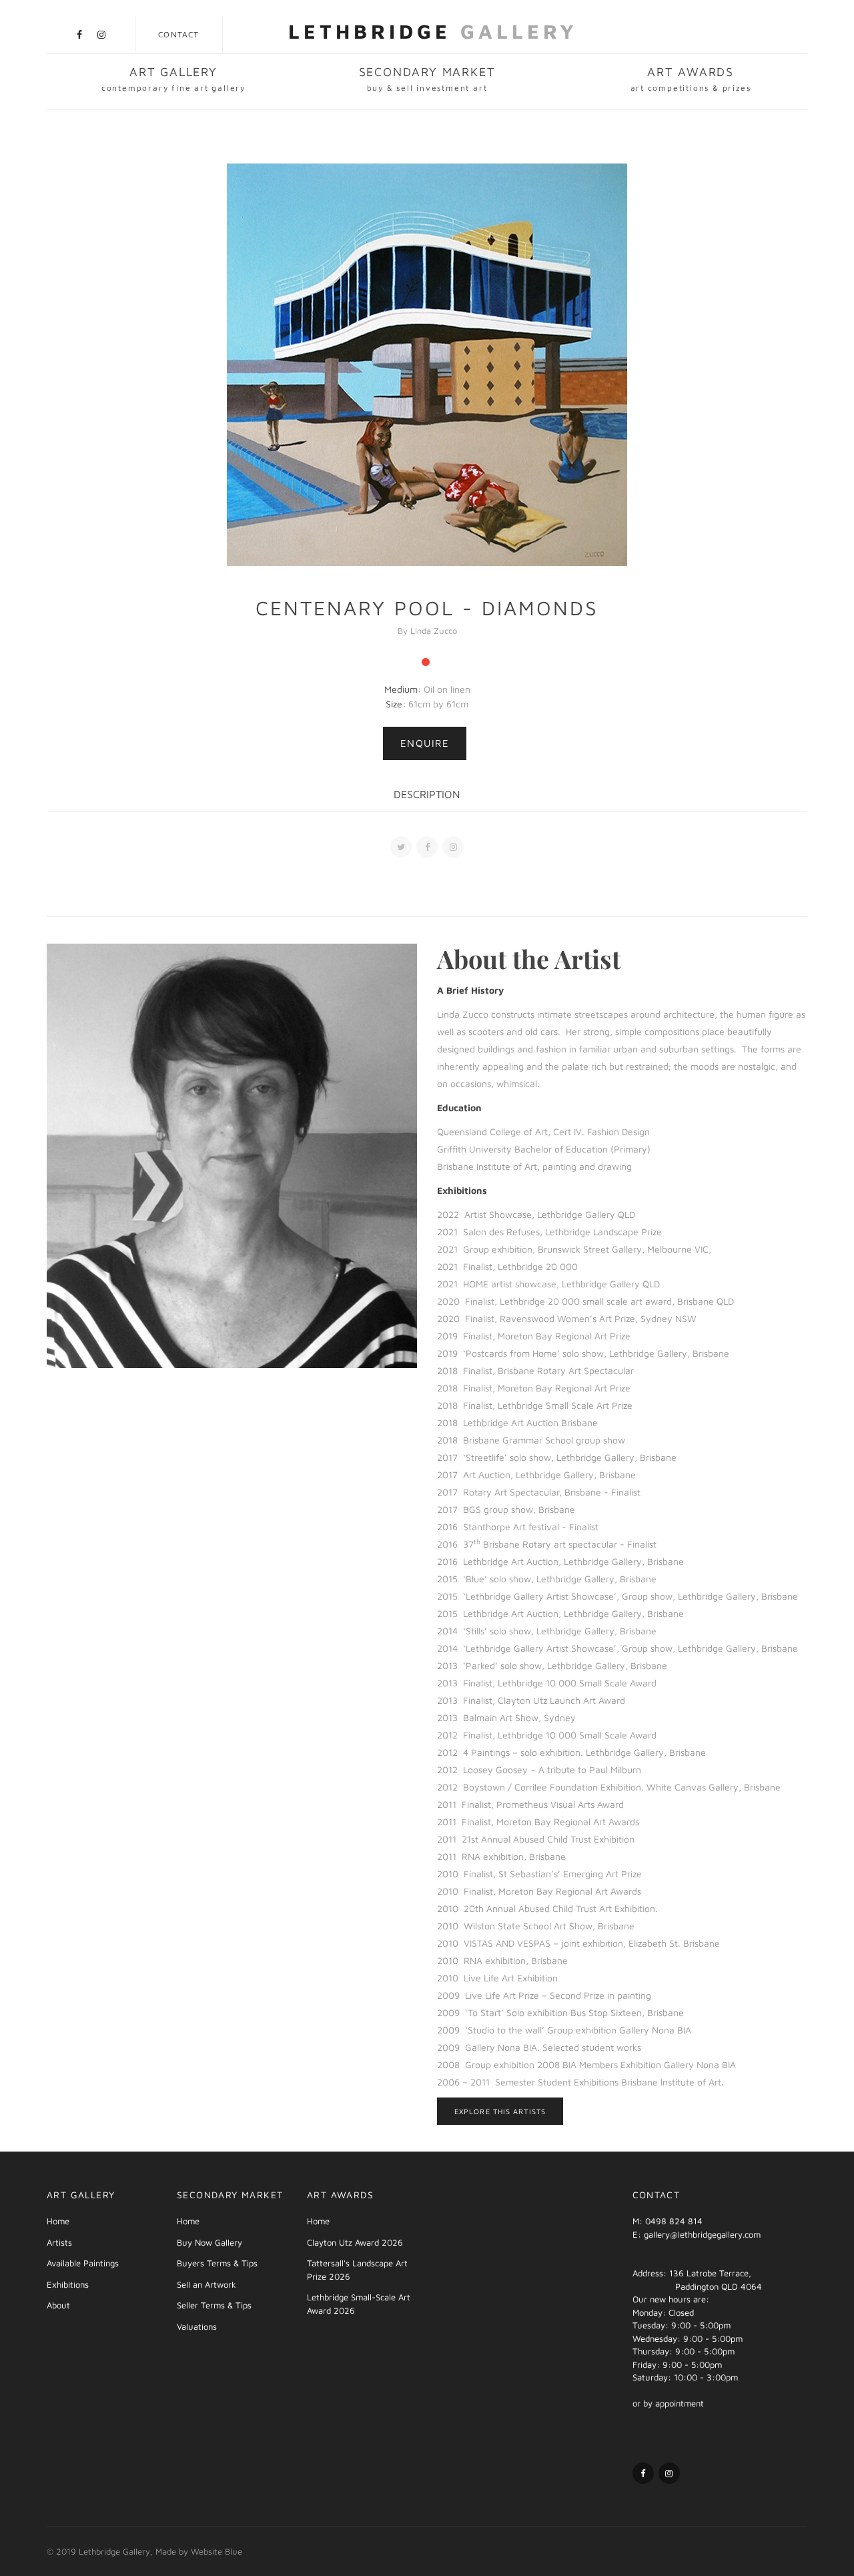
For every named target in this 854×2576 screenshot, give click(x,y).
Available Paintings (83, 2263)
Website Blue (217, 2551)
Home (58, 2221)
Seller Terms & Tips (214, 2305)
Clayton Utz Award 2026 (355, 2242)
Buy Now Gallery (209, 2242)
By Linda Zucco (427, 631)
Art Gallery (173, 79)
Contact (178, 34)
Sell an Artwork (206, 2284)
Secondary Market (427, 79)
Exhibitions (68, 2284)
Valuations (197, 2326)
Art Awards (691, 79)
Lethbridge (433, 31)
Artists (59, 2242)
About (58, 2305)
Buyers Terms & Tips (217, 2263)
